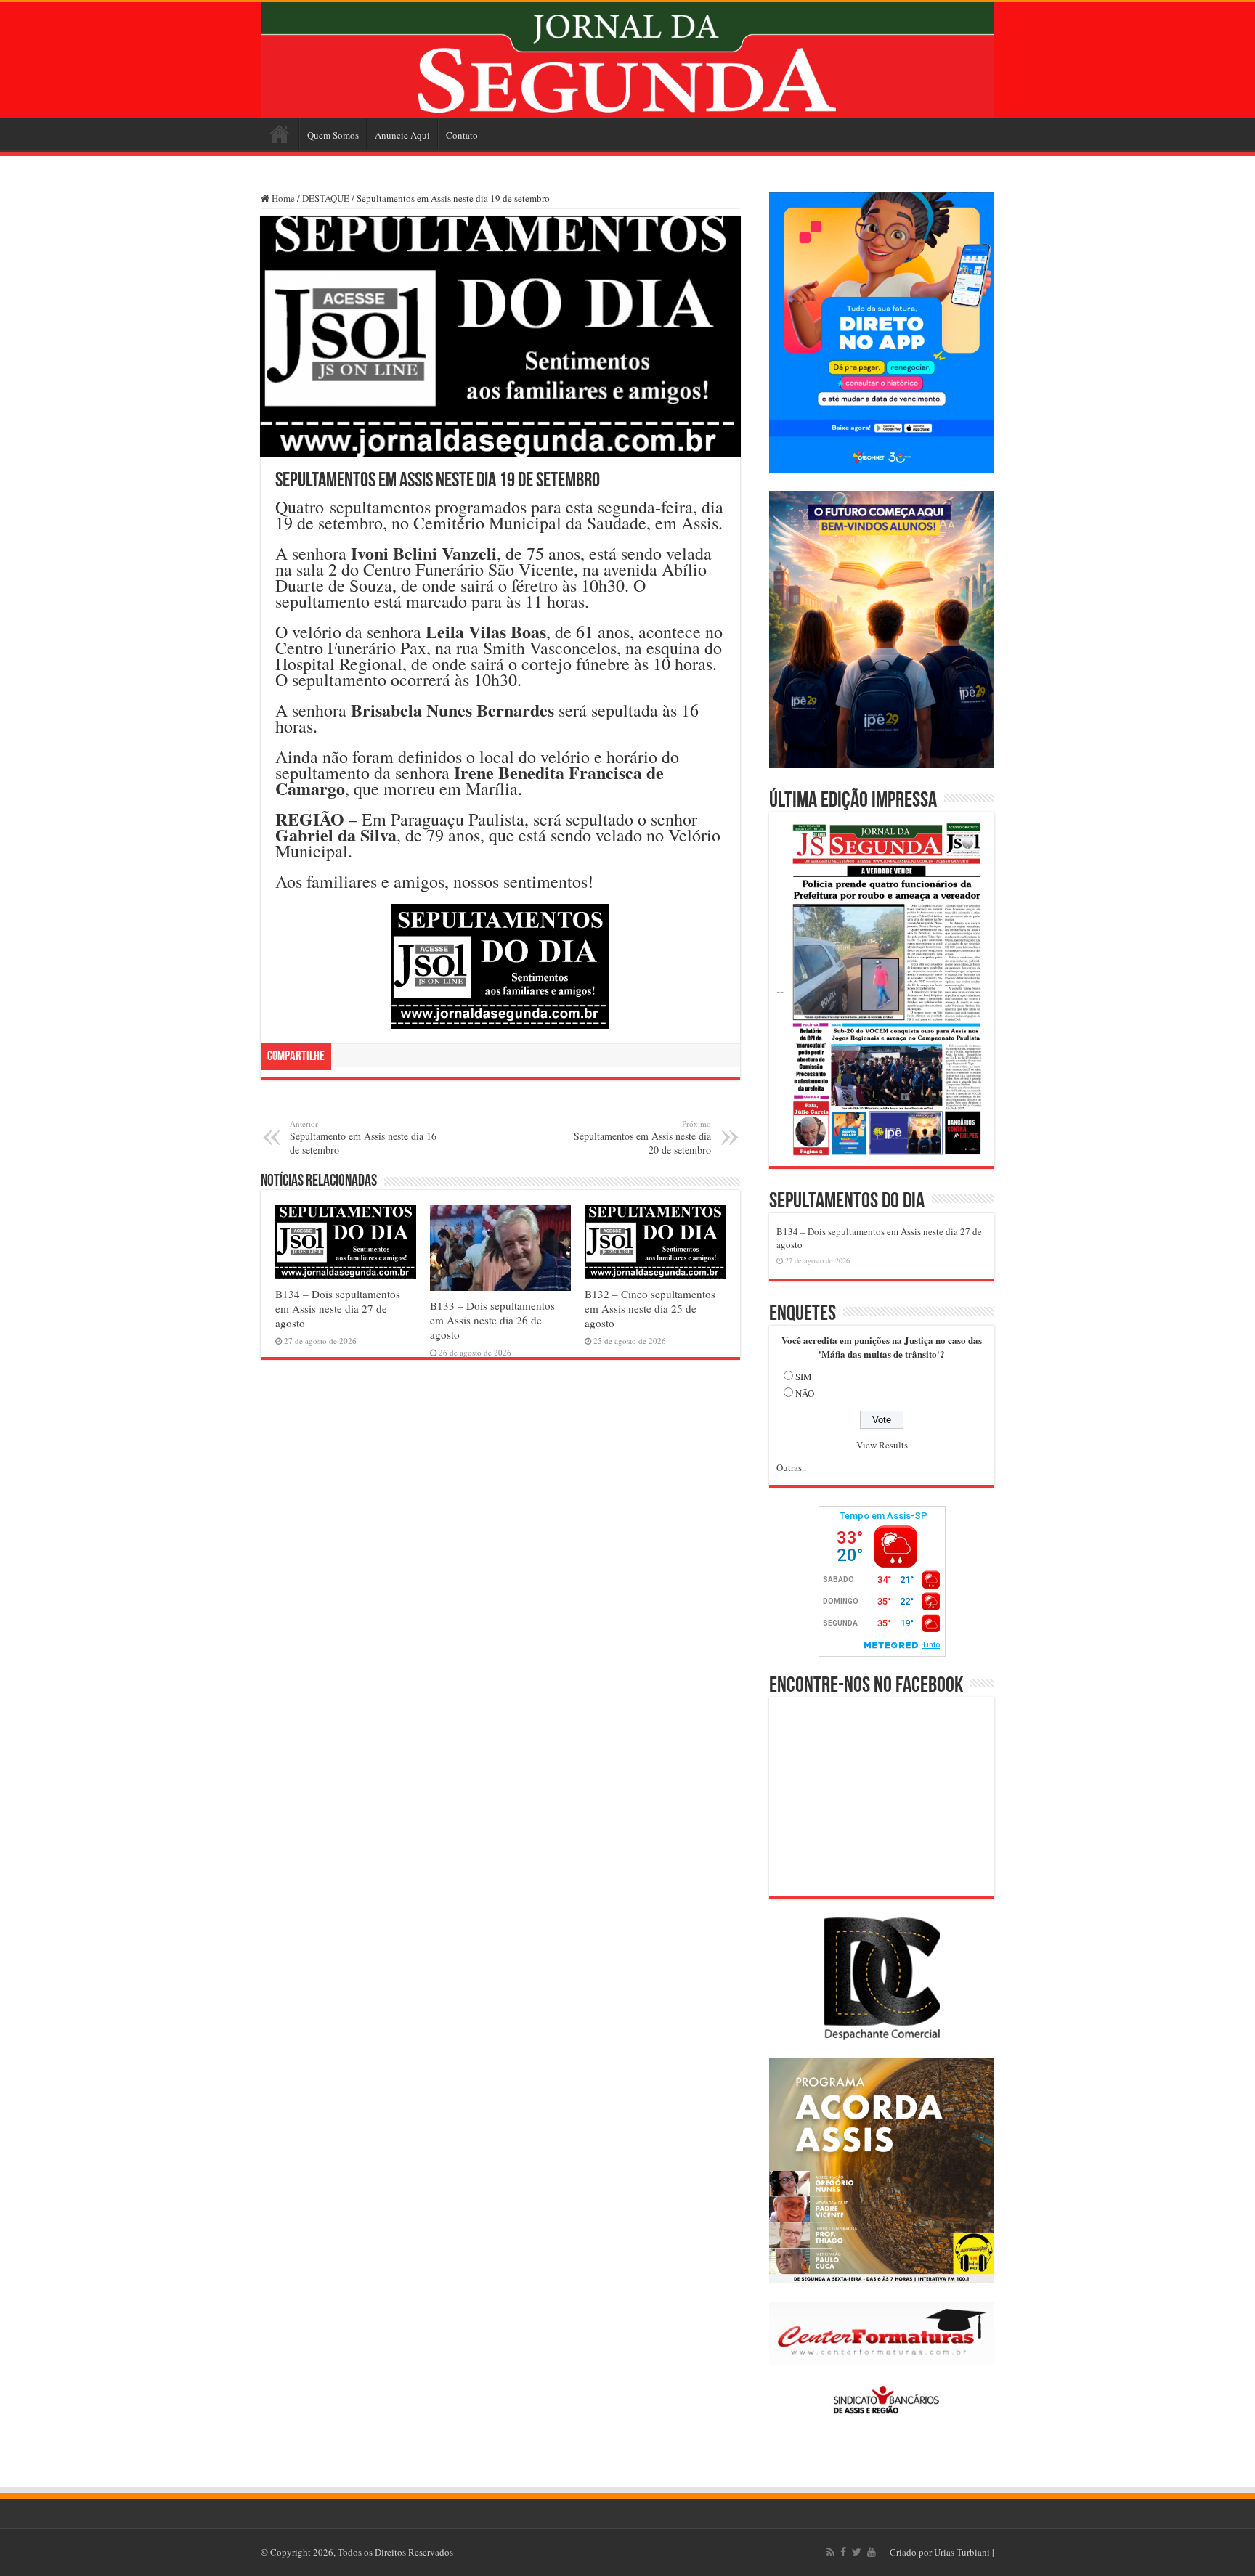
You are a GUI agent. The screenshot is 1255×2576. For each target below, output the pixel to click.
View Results (882, 1445)
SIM (804, 1377)
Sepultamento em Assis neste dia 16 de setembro (363, 1137)
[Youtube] (872, 2552)
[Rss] (830, 2552)
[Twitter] (857, 2552)
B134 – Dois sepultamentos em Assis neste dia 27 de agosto (338, 1308)
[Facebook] (843, 2552)
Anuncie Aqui (402, 135)
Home (280, 134)
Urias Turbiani (962, 2552)
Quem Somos (333, 135)
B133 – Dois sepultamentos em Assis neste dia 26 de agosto (492, 1320)
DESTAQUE (326, 198)
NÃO (805, 1393)
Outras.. (791, 1467)
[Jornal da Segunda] (627, 60)
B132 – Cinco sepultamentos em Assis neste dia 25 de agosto (650, 1308)
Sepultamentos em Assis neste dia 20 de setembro (642, 1137)
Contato (462, 135)
